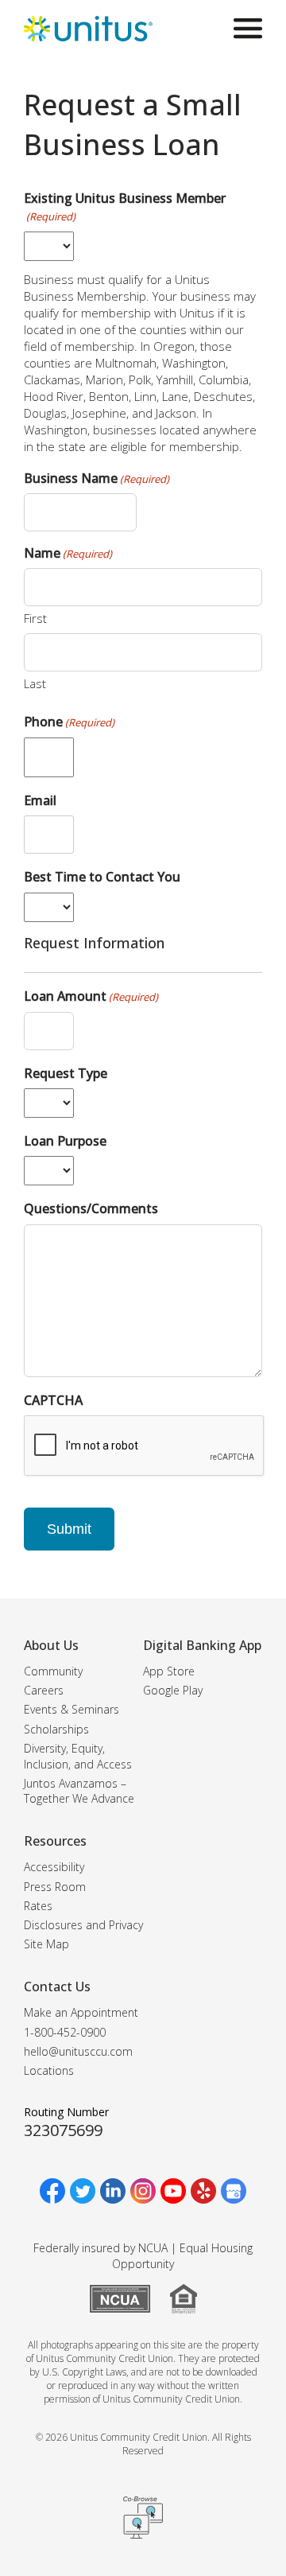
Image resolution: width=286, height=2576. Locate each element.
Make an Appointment (81, 2012)
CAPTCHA (53, 1400)
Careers (44, 1690)
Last (35, 683)
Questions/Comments (91, 1208)
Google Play (173, 1690)
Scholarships (56, 1729)
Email (40, 800)
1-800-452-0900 (65, 2032)
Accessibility (54, 1867)
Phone (69, 722)
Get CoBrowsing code (143, 2517)
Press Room (55, 1887)
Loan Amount (91, 996)
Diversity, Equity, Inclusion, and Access (78, 1756)
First (35, 618)
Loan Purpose (65, 1141)
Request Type (66, 1073)
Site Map (46, 1944)
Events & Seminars (71, 1709)
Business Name (97, 478)
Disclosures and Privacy (83, 1925)
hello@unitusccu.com (78, 2051)
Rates (38, 1906)
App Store (169, 1671)
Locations (49, 2070)
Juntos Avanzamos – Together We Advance (79, 1791)
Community (53, 1671)
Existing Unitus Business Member (125, 206)
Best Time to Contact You (102, 877)
